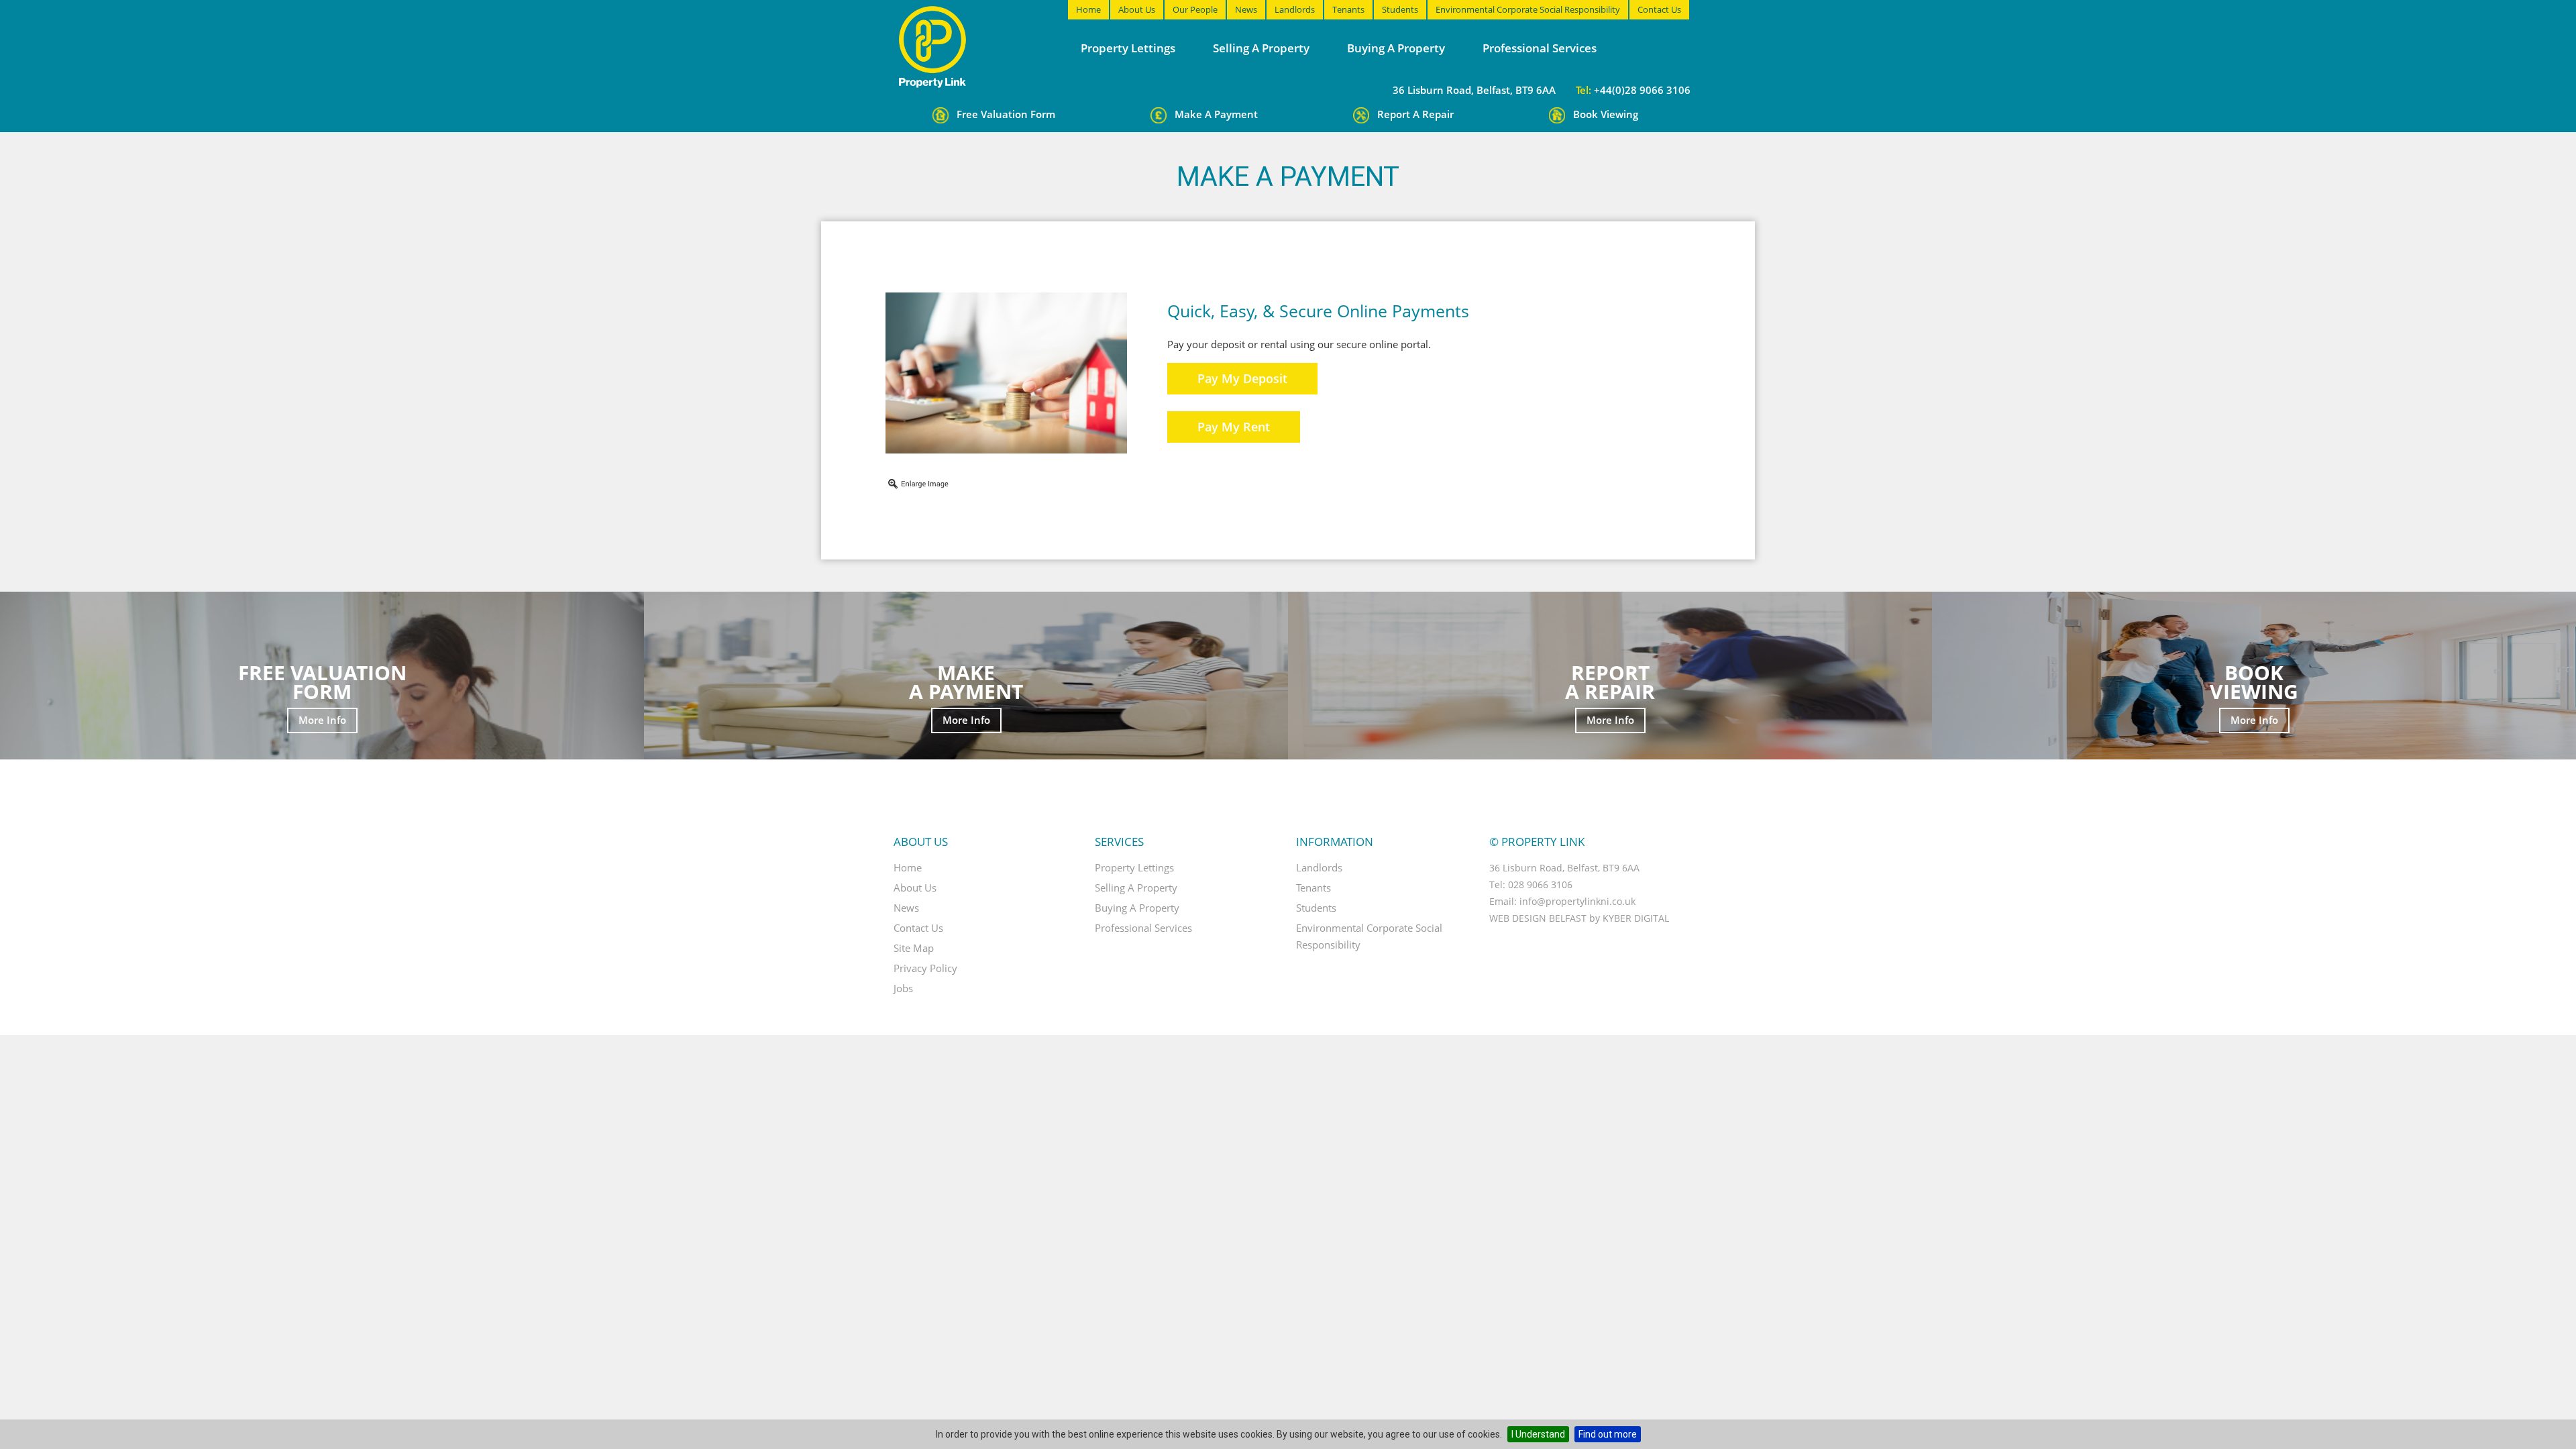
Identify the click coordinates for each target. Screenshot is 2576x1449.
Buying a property (1396, 48)
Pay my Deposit (1242, 378)
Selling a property (1261, 48)
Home (1088, 9)
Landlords (1295, 9)
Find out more (1608, 1434)
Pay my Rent (1234, 427)
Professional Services (1540, 48)
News (1246, 9)
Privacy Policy (925, 968)
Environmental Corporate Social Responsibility (1528, 9)
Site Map (914, 948)
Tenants (1348, 9)
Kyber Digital (1636, 918)
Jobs (903, 988)
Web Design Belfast (1538, 918)
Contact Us (1659, 9)
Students (1400, 9)
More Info (322, 720)
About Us (1137, 9)
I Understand (1538, 1434)
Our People (1195, 9)
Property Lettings (1128, 48)
